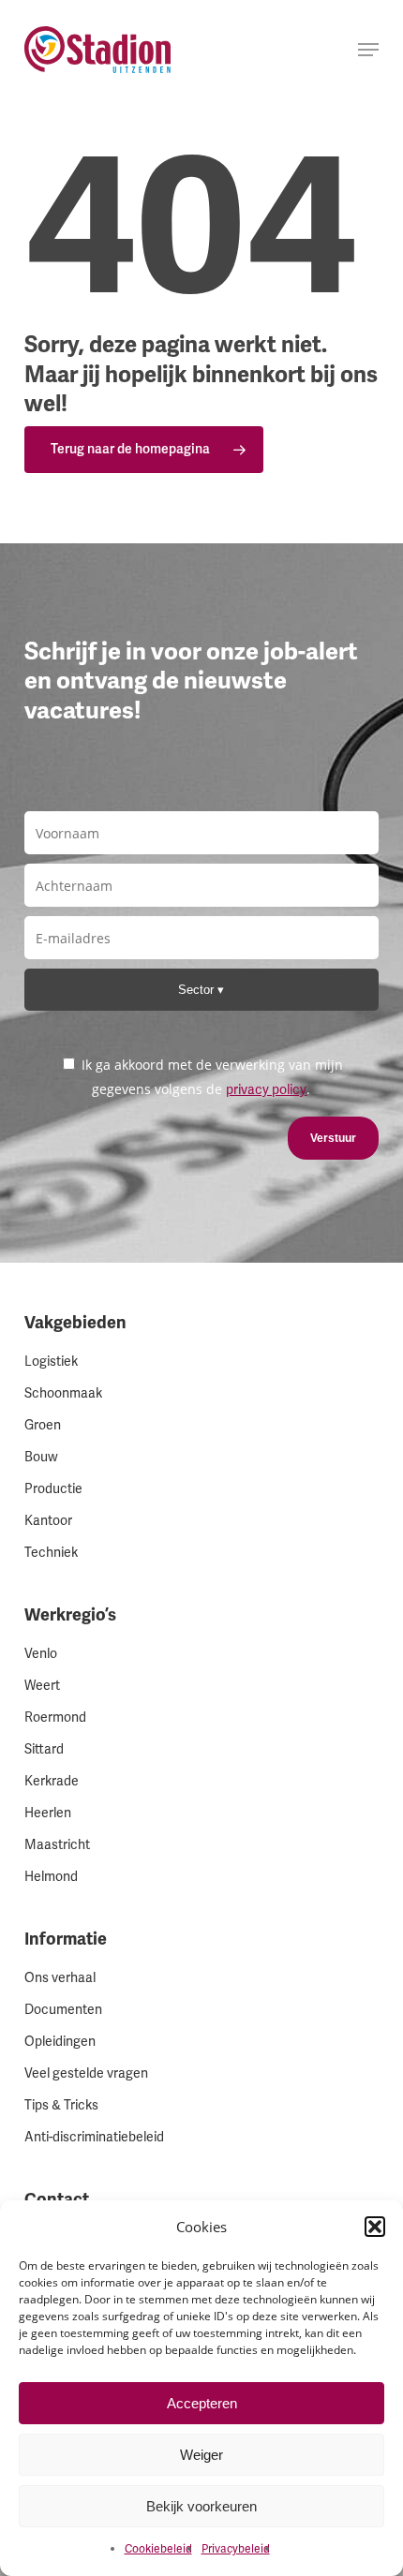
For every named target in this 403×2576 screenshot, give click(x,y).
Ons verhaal (60, 1978)
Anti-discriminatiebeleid (94, 2137)
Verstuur (333, 1138)
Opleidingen (60, 2042)
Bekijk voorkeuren (201, 2506)
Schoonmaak (63, 1393)
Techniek (51, 1553)
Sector (198, 990)
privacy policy (266, 1090)
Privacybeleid (236, 2549)
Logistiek (51, 1362)
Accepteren (202, 2403)
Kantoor (48, 1521)
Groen (43, 1425)
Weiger (201, 2455)
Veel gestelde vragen (86, 2073)
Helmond (51, 1877)
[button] (375, 2227)
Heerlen (48, 1813)
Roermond (55, 1717)
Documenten (63, 2010)
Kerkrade (52, 1781)
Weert (42, 1686)
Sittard (44, 1749)
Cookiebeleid (158, 2549)
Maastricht (57, 1845)
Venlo (41, 1654)
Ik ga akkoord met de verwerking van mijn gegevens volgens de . (210, 1077)
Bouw (41, 1457)
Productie (53, 1489)
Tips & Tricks (61, 2105)
